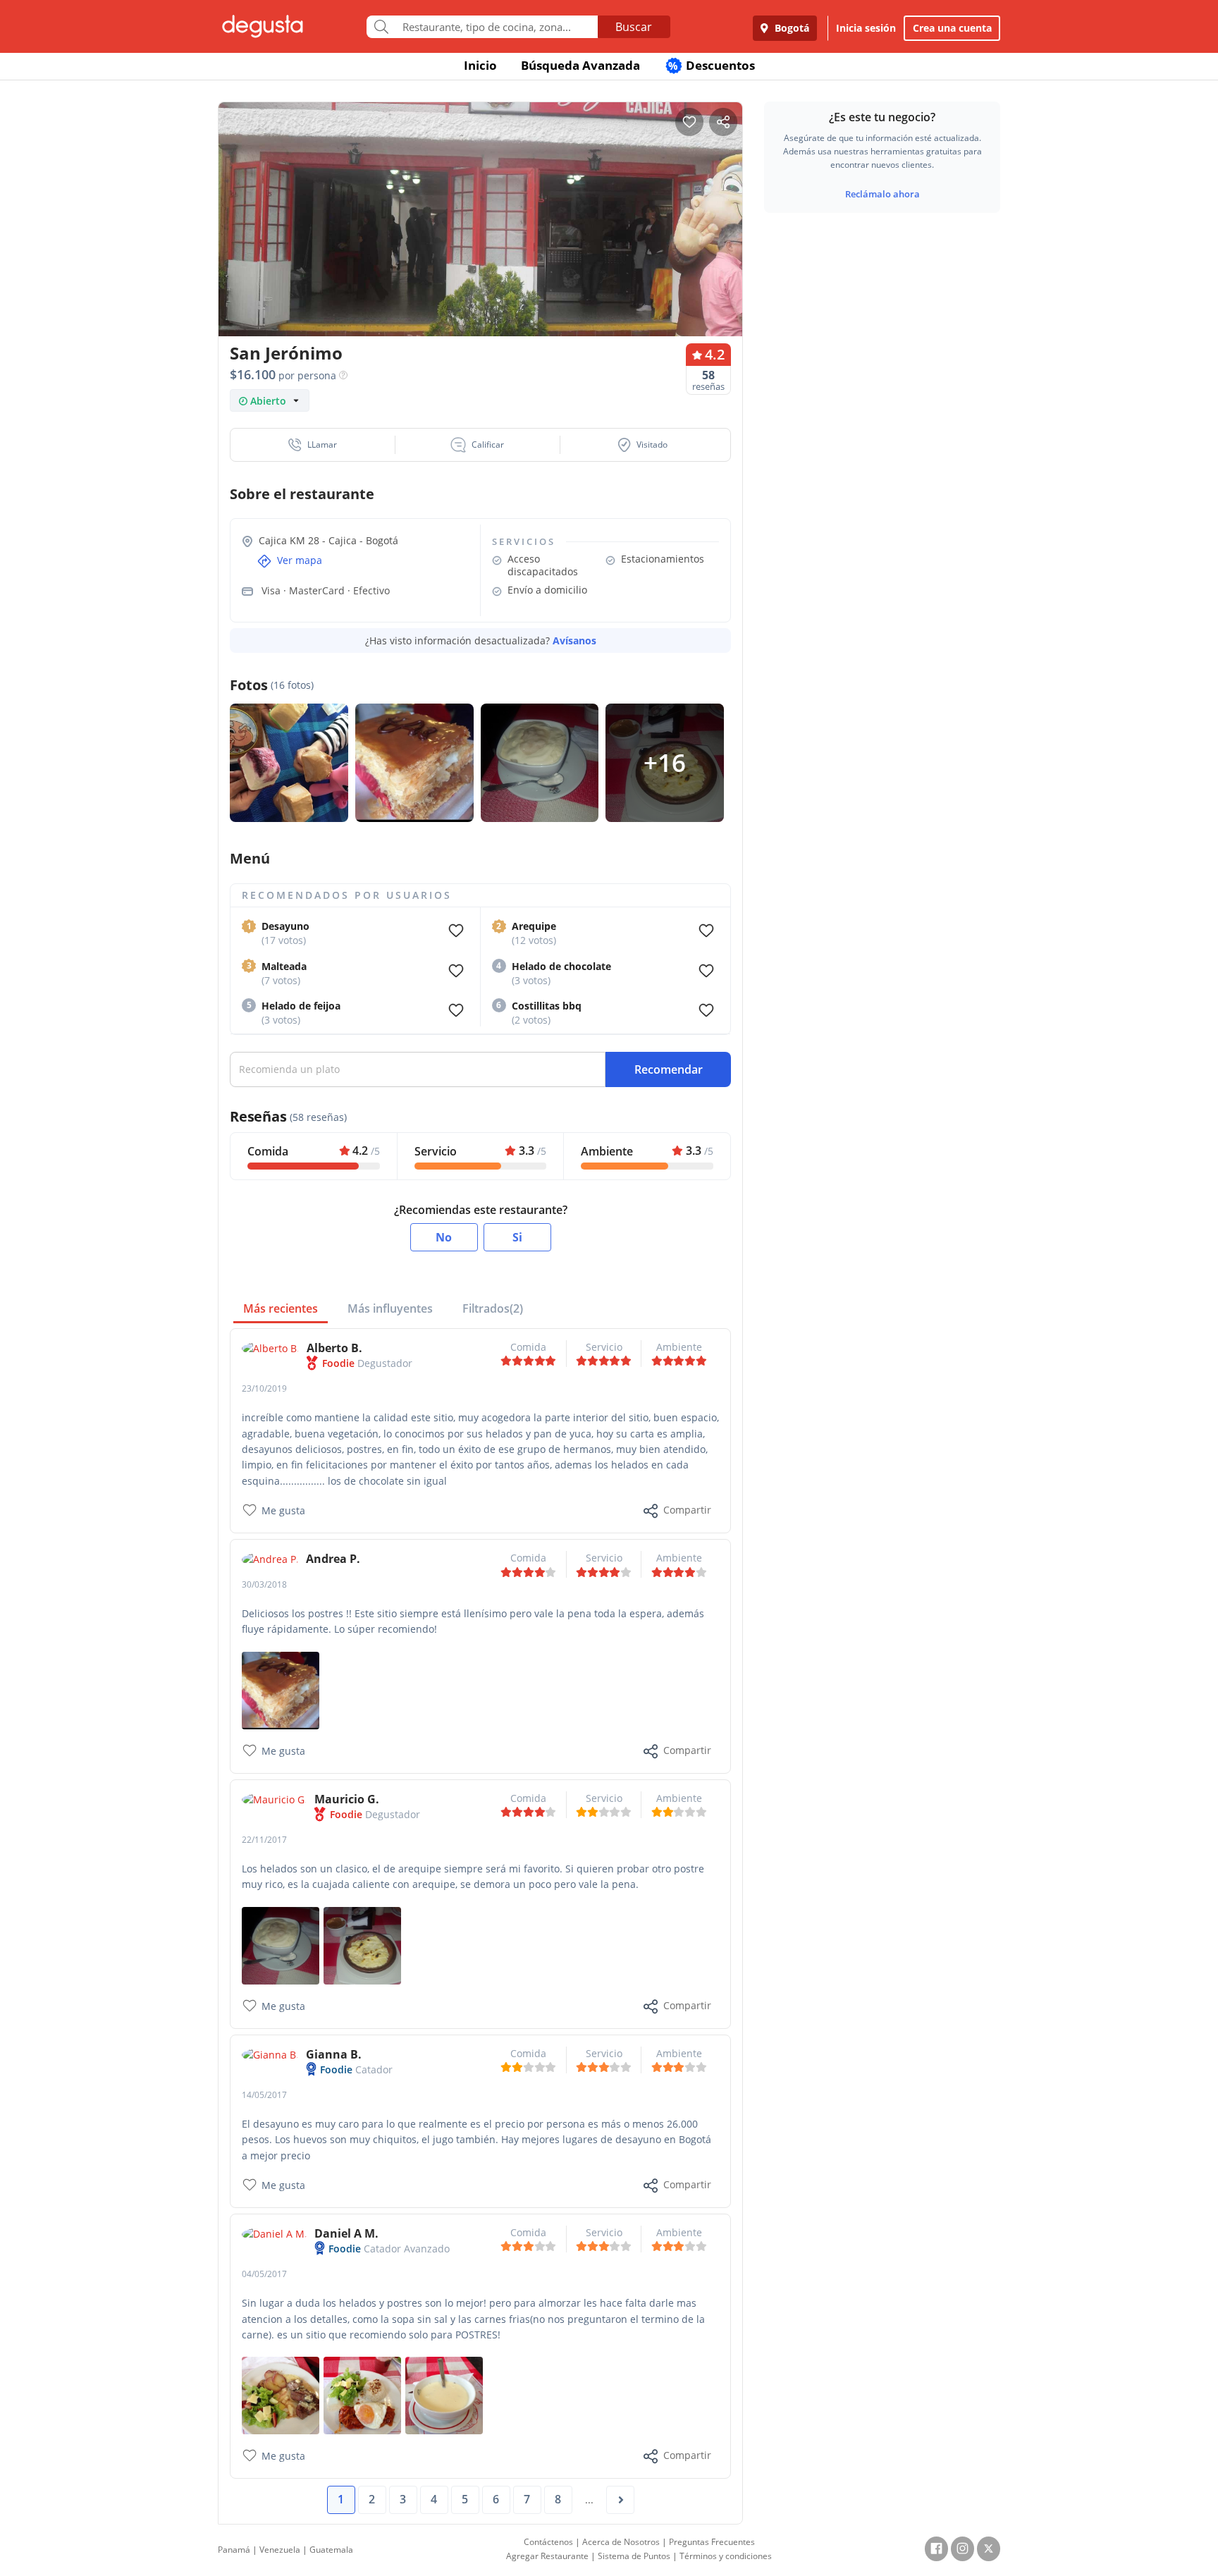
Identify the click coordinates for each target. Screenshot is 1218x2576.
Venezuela (280, 2550)
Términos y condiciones (726, 2556)
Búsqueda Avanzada (580, 65)
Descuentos (712, 65)
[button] (313, 445)
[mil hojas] (281, 1689)
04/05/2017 (264, 2274)
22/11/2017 (264, 1840)
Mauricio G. (347, 1799)
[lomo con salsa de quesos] (281, 2394)
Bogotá (791, 28)
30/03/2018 (264, 1584)
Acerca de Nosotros (621, 2542)
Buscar (634, 27)
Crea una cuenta (952, 28)
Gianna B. (334, 2054)
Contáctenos (548, 2542)
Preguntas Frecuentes (712, 2542)
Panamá (234, 2550)
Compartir (687, 1510)
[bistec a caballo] (362, 2394)
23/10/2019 (264, 1388)
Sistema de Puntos (634, 2556)
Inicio (480, 65)
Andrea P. (333, 1559)
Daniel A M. (346, 2233)
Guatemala (331, 2550)
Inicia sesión (866, 28)
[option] (480, 246)
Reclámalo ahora (882, 194)
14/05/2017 (264, 2095)
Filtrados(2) (493, 1308)
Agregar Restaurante (547, 2556)
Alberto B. (334, 1348)
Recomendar (669, 1069)
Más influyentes (390, 1308)
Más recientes (281, 1308)
